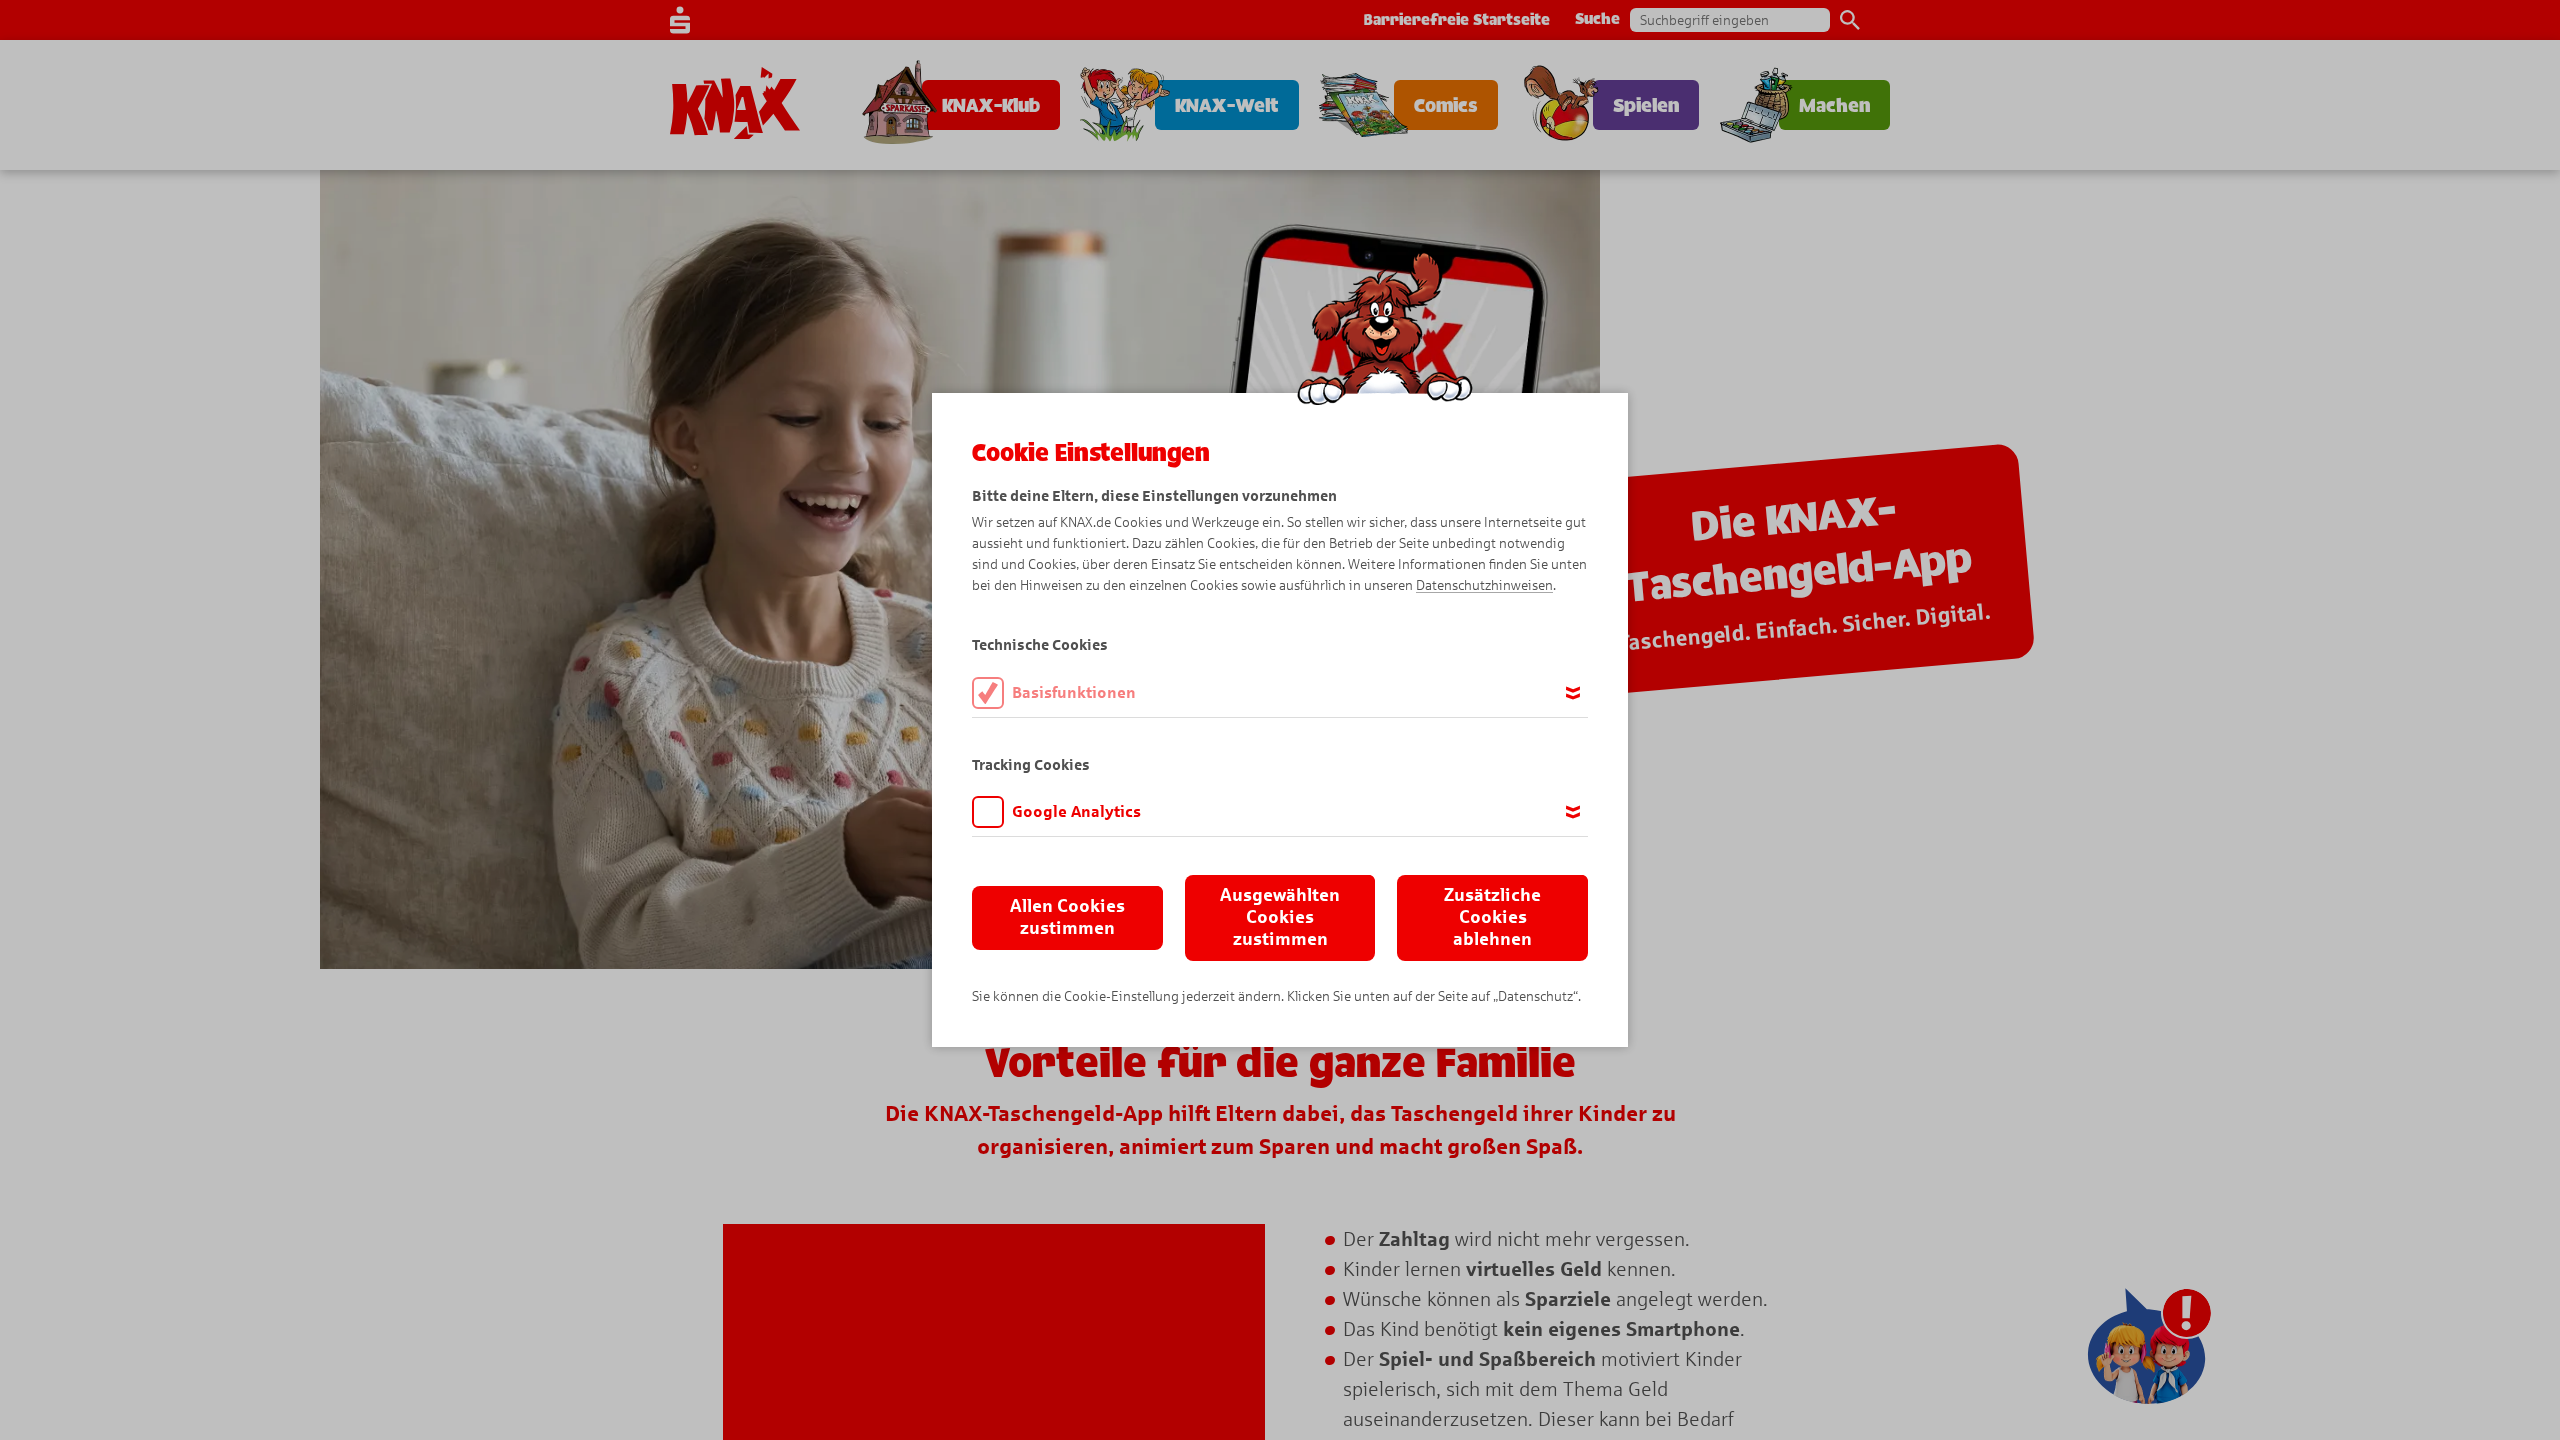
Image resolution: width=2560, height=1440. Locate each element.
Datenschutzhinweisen (1484, 585)
